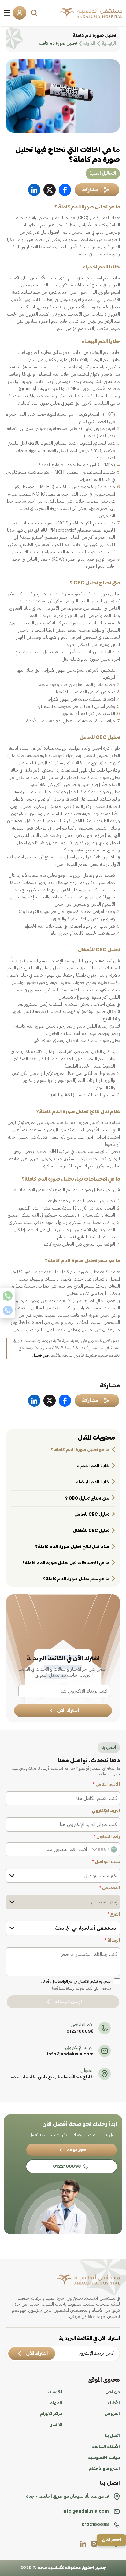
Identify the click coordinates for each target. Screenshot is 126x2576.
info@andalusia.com (70, 2054)
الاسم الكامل (106, 1785)
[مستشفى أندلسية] (91, 13)
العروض (112, 2414)
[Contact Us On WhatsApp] (8, 1296)
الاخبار (57, 2425)
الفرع (114, 1914)
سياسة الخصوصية (104, 2458)
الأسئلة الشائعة (106, 2447)
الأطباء (114, 2403)
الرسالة (112, 1941)
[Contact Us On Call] (8, 1310)
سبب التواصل (106, 1862)
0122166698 (80, 2031)
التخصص (110, 1888)
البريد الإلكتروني (106, 1811)
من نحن (113, 2392)
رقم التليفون (107, 1837)
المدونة (56, 2403)
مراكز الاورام (51, 2414)
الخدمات (55, 2392)
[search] (35, 13)
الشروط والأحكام (104, 2469)
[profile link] (94, 2544)
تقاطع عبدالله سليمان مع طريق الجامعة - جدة (52, 2077)
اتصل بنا (112, 2436)
